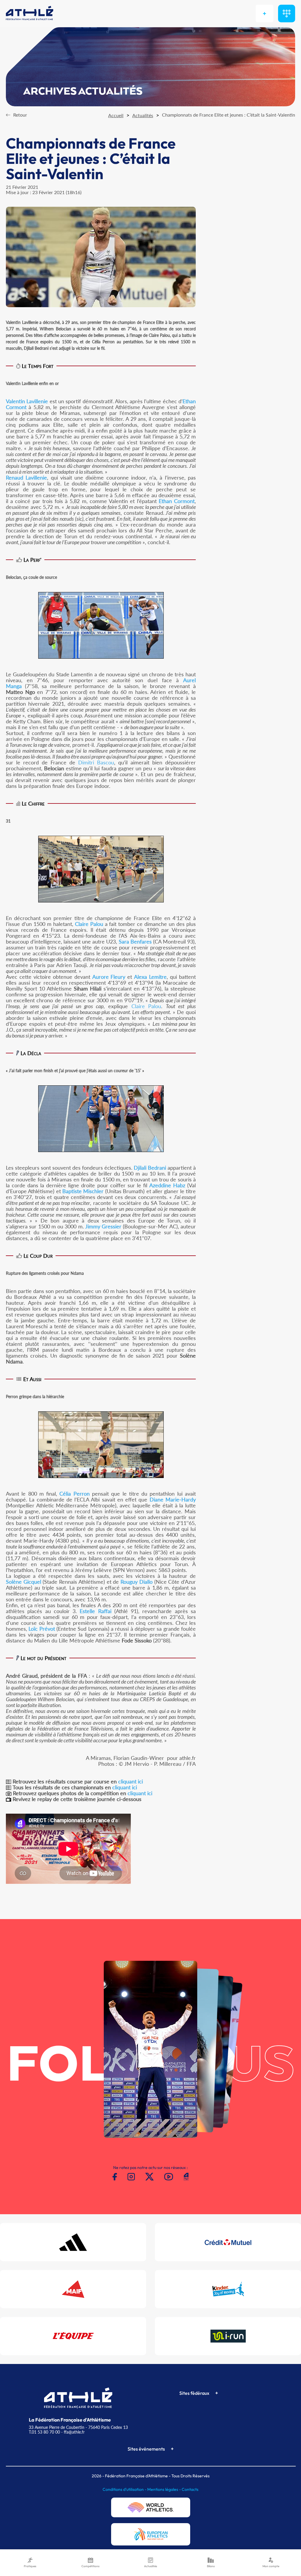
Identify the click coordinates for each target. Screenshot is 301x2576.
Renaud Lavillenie (26, 477)
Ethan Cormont (177, 501)
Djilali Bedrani (150, 1168)
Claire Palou (89, 924)
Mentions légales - (164, 2489)
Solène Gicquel (24, 1582)
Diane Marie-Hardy (173, 1499)
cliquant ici (131, 1781)
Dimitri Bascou (96, 762)
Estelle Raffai (95, 1611)
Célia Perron (74, 1494)
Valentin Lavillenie (27, 401)
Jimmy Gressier (103, 1226)
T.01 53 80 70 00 (44, 2432)
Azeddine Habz (167, 1185)
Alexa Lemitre (150, 977)
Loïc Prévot (42, 1629)
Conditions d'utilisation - (125, 2489)
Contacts (190, 2489)
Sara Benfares (135, 941)
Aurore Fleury (109, 977)
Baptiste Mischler (83, 1191)
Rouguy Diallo (137, 1582)
